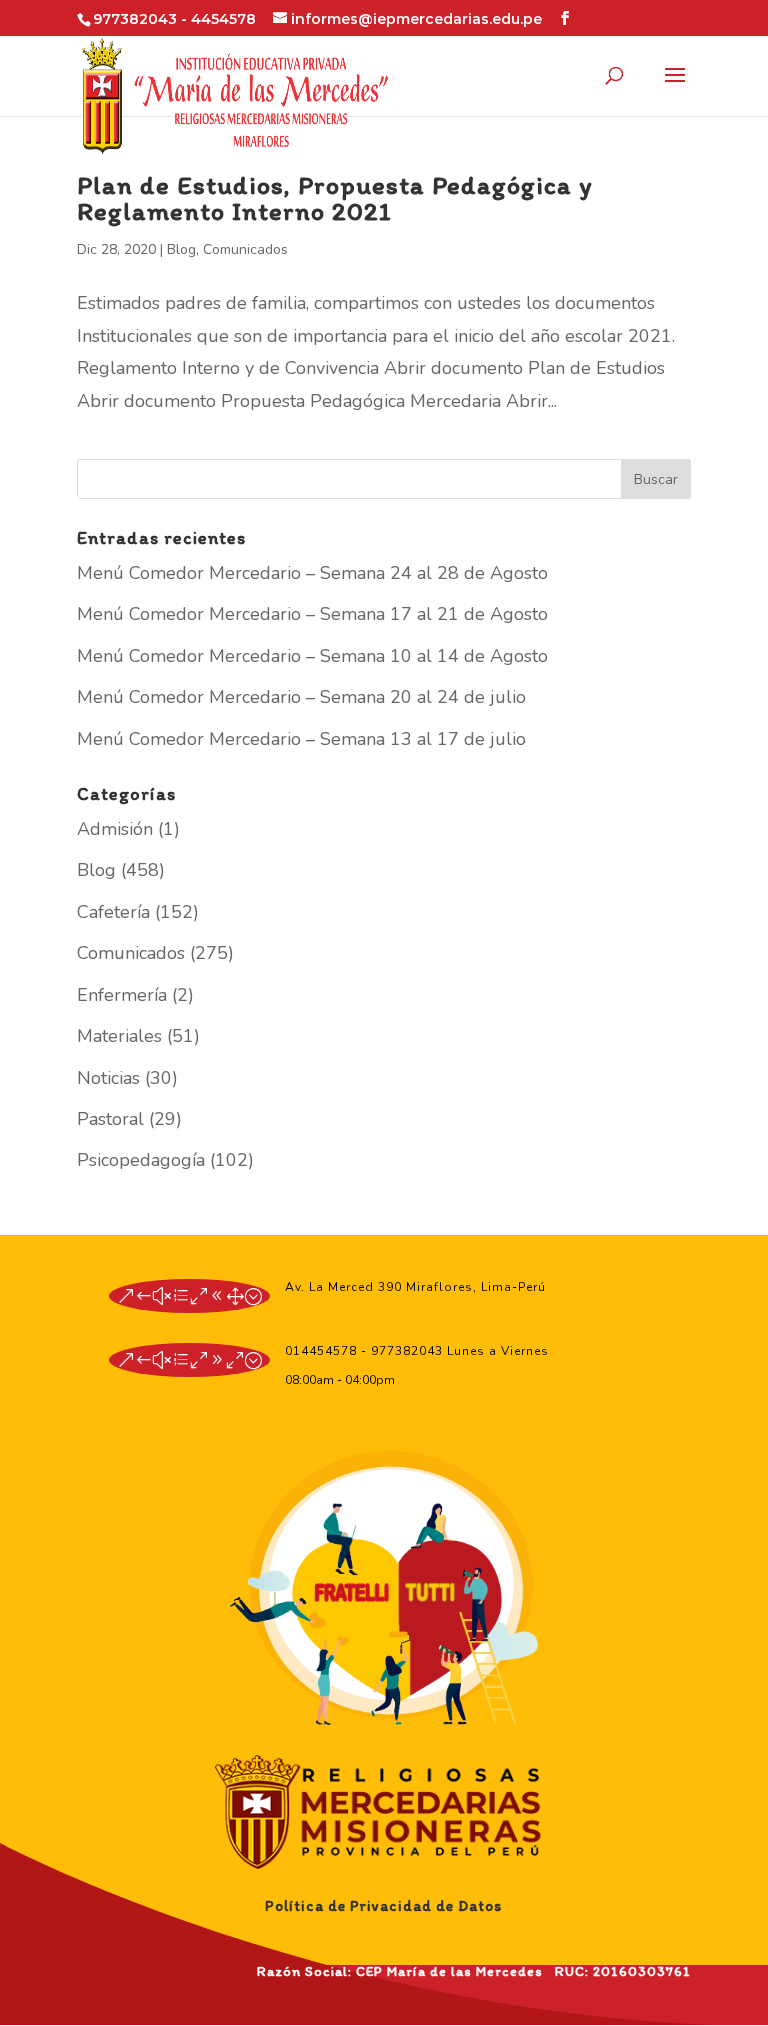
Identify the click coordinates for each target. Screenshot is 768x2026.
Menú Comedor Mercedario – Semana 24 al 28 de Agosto (312, 573)
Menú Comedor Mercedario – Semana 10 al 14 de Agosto (312, 656)
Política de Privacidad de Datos (383, 1906)
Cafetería (113, 912)
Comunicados (245, 249)
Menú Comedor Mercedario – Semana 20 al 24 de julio (301, 697)
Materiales (119, 1036)
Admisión (115, 829)
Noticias (108, 1078)
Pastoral (110, 1119)
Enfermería (122, 995)
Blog (181, 249)
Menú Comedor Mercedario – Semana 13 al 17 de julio (301, 739)
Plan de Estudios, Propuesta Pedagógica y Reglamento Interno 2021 (335, 198)
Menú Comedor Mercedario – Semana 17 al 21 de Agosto (312, 614)
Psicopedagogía (141, 1160)
